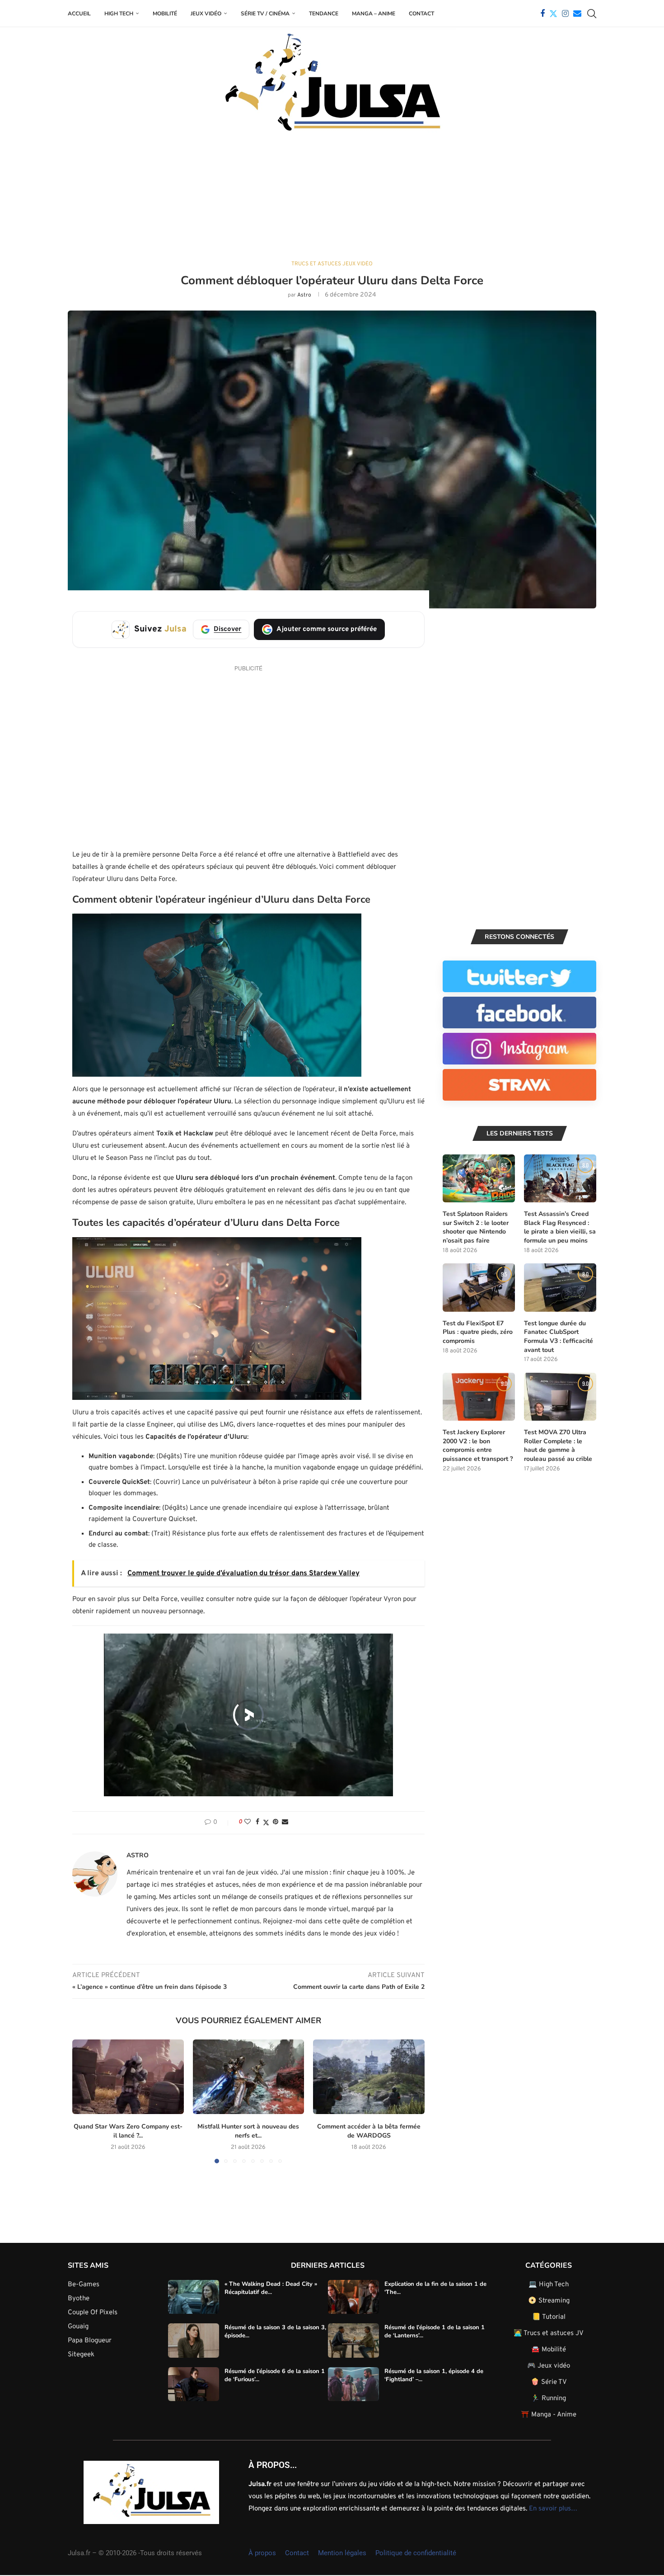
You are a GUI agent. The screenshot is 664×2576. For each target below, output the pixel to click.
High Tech (119, 14)
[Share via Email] (285, 1822)
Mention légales (342, 2553)
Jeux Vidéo (206, 14)
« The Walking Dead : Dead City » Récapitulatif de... (271, 2288)
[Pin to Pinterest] (276, 1822)
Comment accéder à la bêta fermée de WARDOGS (369, 2131)
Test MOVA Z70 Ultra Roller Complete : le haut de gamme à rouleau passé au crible (558, 1446)
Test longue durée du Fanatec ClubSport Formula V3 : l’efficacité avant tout (559, 1337)
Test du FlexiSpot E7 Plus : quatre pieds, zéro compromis (478, 1332)
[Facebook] (542, 14)
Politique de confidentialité (416, 2553)
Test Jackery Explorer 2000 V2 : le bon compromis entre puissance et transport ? (478, 1446)
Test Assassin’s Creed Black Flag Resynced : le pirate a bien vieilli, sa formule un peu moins (560, 1227)
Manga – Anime (374, 14)
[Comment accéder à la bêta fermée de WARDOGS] (369, 2077)
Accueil (79, 14)
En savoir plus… (553, 2509)
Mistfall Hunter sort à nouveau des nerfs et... (248, 2131)
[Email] (577, 14)
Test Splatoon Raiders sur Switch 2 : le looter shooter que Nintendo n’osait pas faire (476, 1227)
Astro (304, 295)
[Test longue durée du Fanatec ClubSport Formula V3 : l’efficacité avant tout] (560, 1288)
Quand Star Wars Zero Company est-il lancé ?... (128, 2131)
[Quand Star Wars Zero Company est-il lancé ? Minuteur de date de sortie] (128, 2077)
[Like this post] (248, 1822)
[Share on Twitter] (266, 1823)
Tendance (324, 14)
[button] (217, 995)
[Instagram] (565, 14)
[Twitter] (553, 14)
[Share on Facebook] (257, 1822)
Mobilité (165, 14)
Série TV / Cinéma (265, 14)
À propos (262, 2553)
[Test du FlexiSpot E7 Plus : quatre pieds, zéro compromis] (479, 1288)
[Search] (592, 14)
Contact (421, 14)
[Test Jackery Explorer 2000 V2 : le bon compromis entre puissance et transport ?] (479, 1397)
